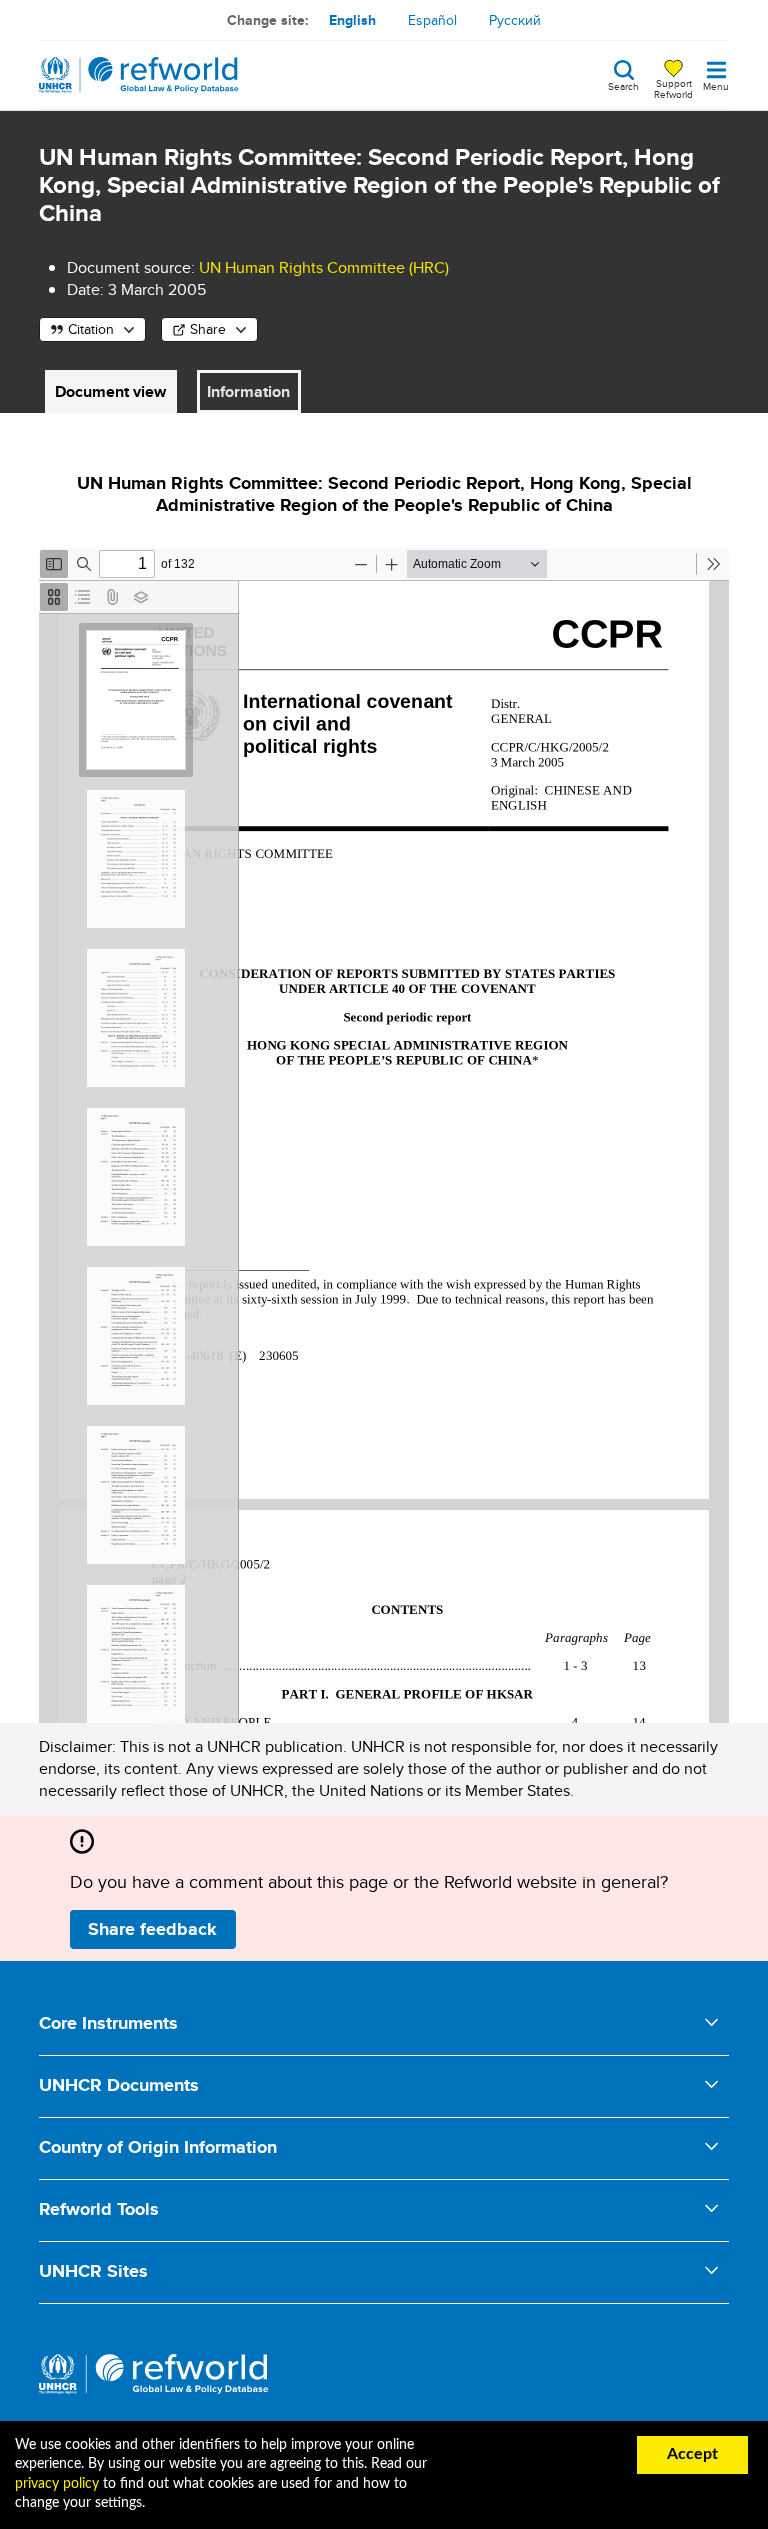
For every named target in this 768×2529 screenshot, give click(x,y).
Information (248, 391)
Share (208, 329)
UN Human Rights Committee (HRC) (324, 267)
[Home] (139, 75)
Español (432, 20)
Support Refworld (673, 88)
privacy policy (57, 2484)
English (352, 20)
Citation (91, 329)
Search (623, 85)
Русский (515, 20)
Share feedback (152, 1929)
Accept (692, 2454)
